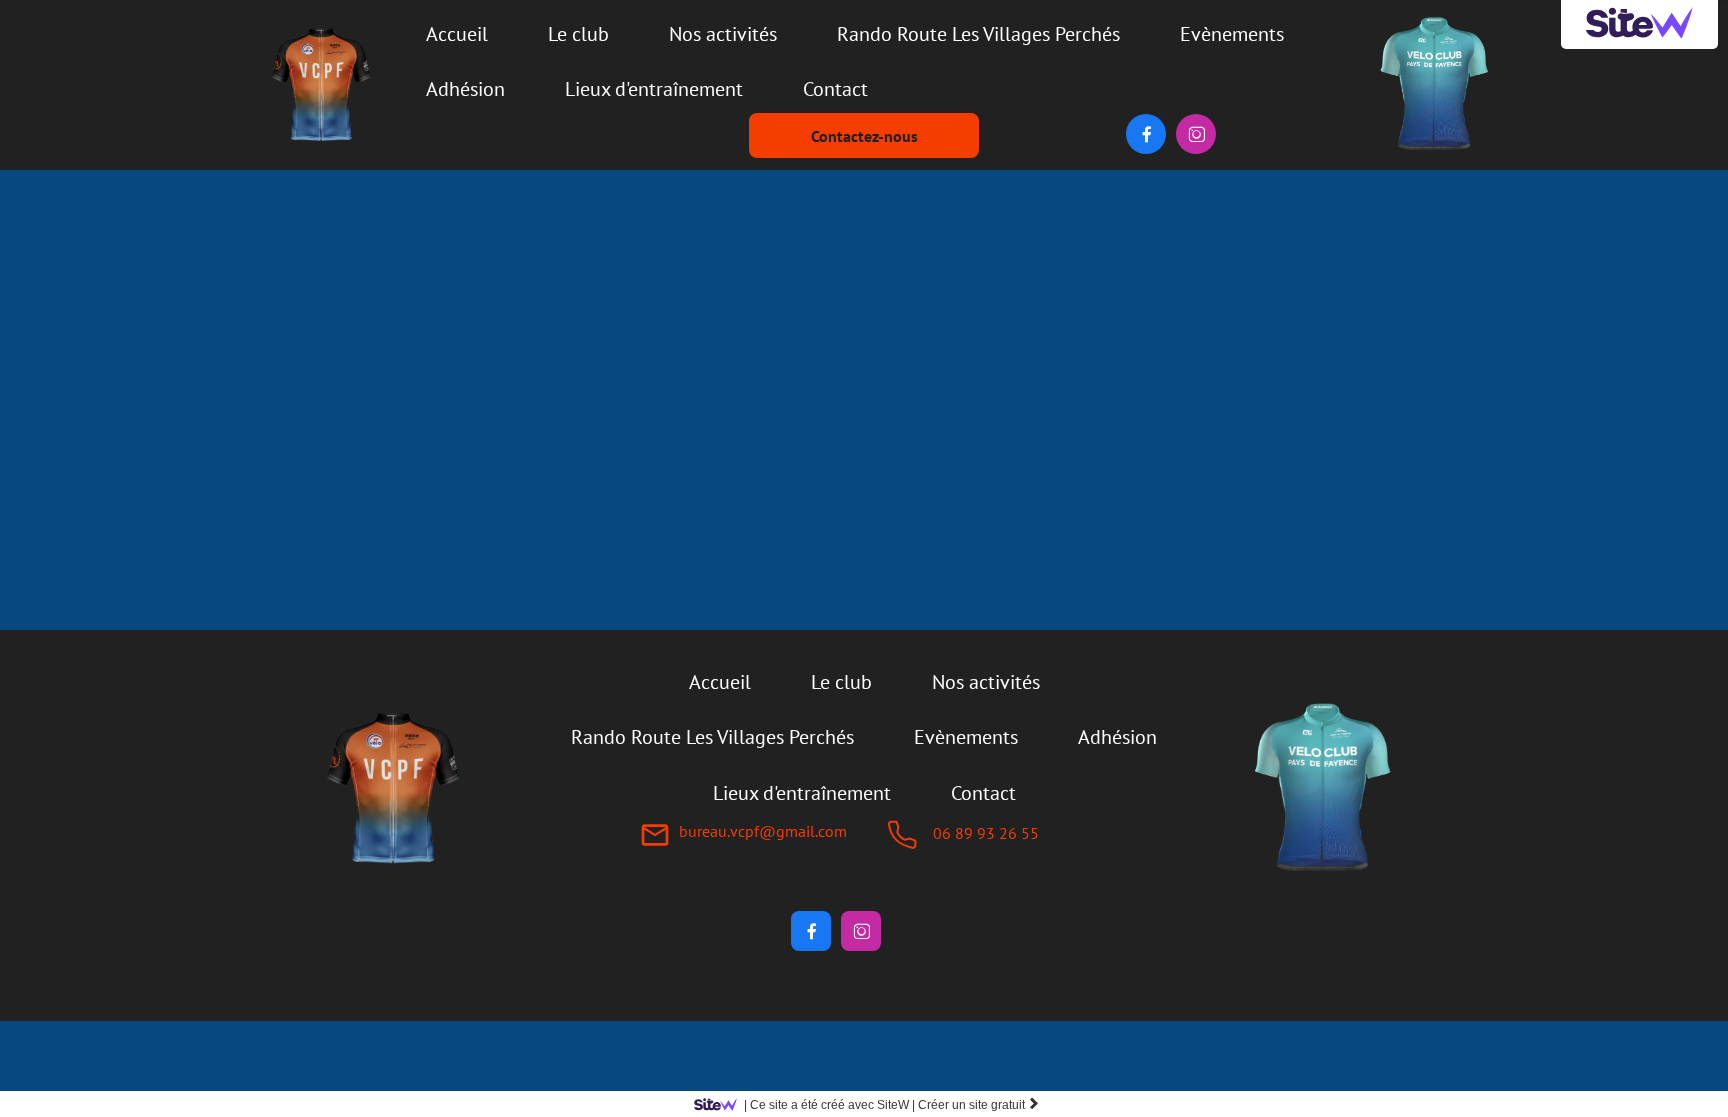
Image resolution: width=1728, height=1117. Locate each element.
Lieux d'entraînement (654, 89)
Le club (578, 34)
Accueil (457, 34)
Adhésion (465, 89)
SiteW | (829, 1105)
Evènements (1232, 34)
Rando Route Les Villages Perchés (978, 34)
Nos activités (723, 34)
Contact (835, 89)
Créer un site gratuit (979, 1105)
